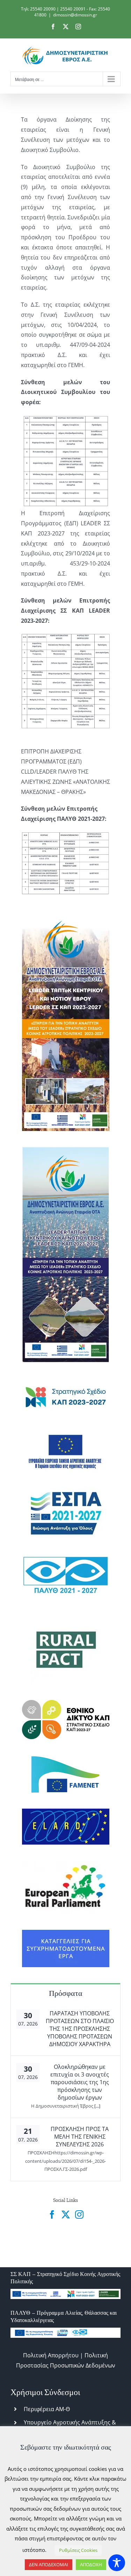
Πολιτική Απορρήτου (51, 2355)
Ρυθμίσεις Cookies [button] (78, 2550)
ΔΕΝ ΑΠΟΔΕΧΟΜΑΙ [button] (49, 2564)
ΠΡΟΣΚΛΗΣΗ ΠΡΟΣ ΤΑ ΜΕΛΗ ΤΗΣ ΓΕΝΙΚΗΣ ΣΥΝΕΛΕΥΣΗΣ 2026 (80, 2137)
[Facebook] (52, 2214)
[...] (97, 2106)
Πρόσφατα (66, 1993)
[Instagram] (79, 2214)
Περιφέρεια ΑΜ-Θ (47, 2409)
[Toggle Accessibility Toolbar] (117, 2563)
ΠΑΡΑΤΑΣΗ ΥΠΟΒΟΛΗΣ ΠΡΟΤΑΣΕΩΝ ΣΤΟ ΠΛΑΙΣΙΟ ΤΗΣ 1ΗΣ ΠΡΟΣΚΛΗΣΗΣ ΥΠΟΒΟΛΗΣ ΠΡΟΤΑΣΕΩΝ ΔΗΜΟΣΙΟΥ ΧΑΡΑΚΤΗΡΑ (80, 2029)
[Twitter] (66, 2214)
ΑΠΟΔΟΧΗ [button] (91, 2564)
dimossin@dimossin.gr (75, 15)
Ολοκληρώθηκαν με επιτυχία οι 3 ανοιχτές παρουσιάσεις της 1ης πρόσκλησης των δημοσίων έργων (80, 2082)
